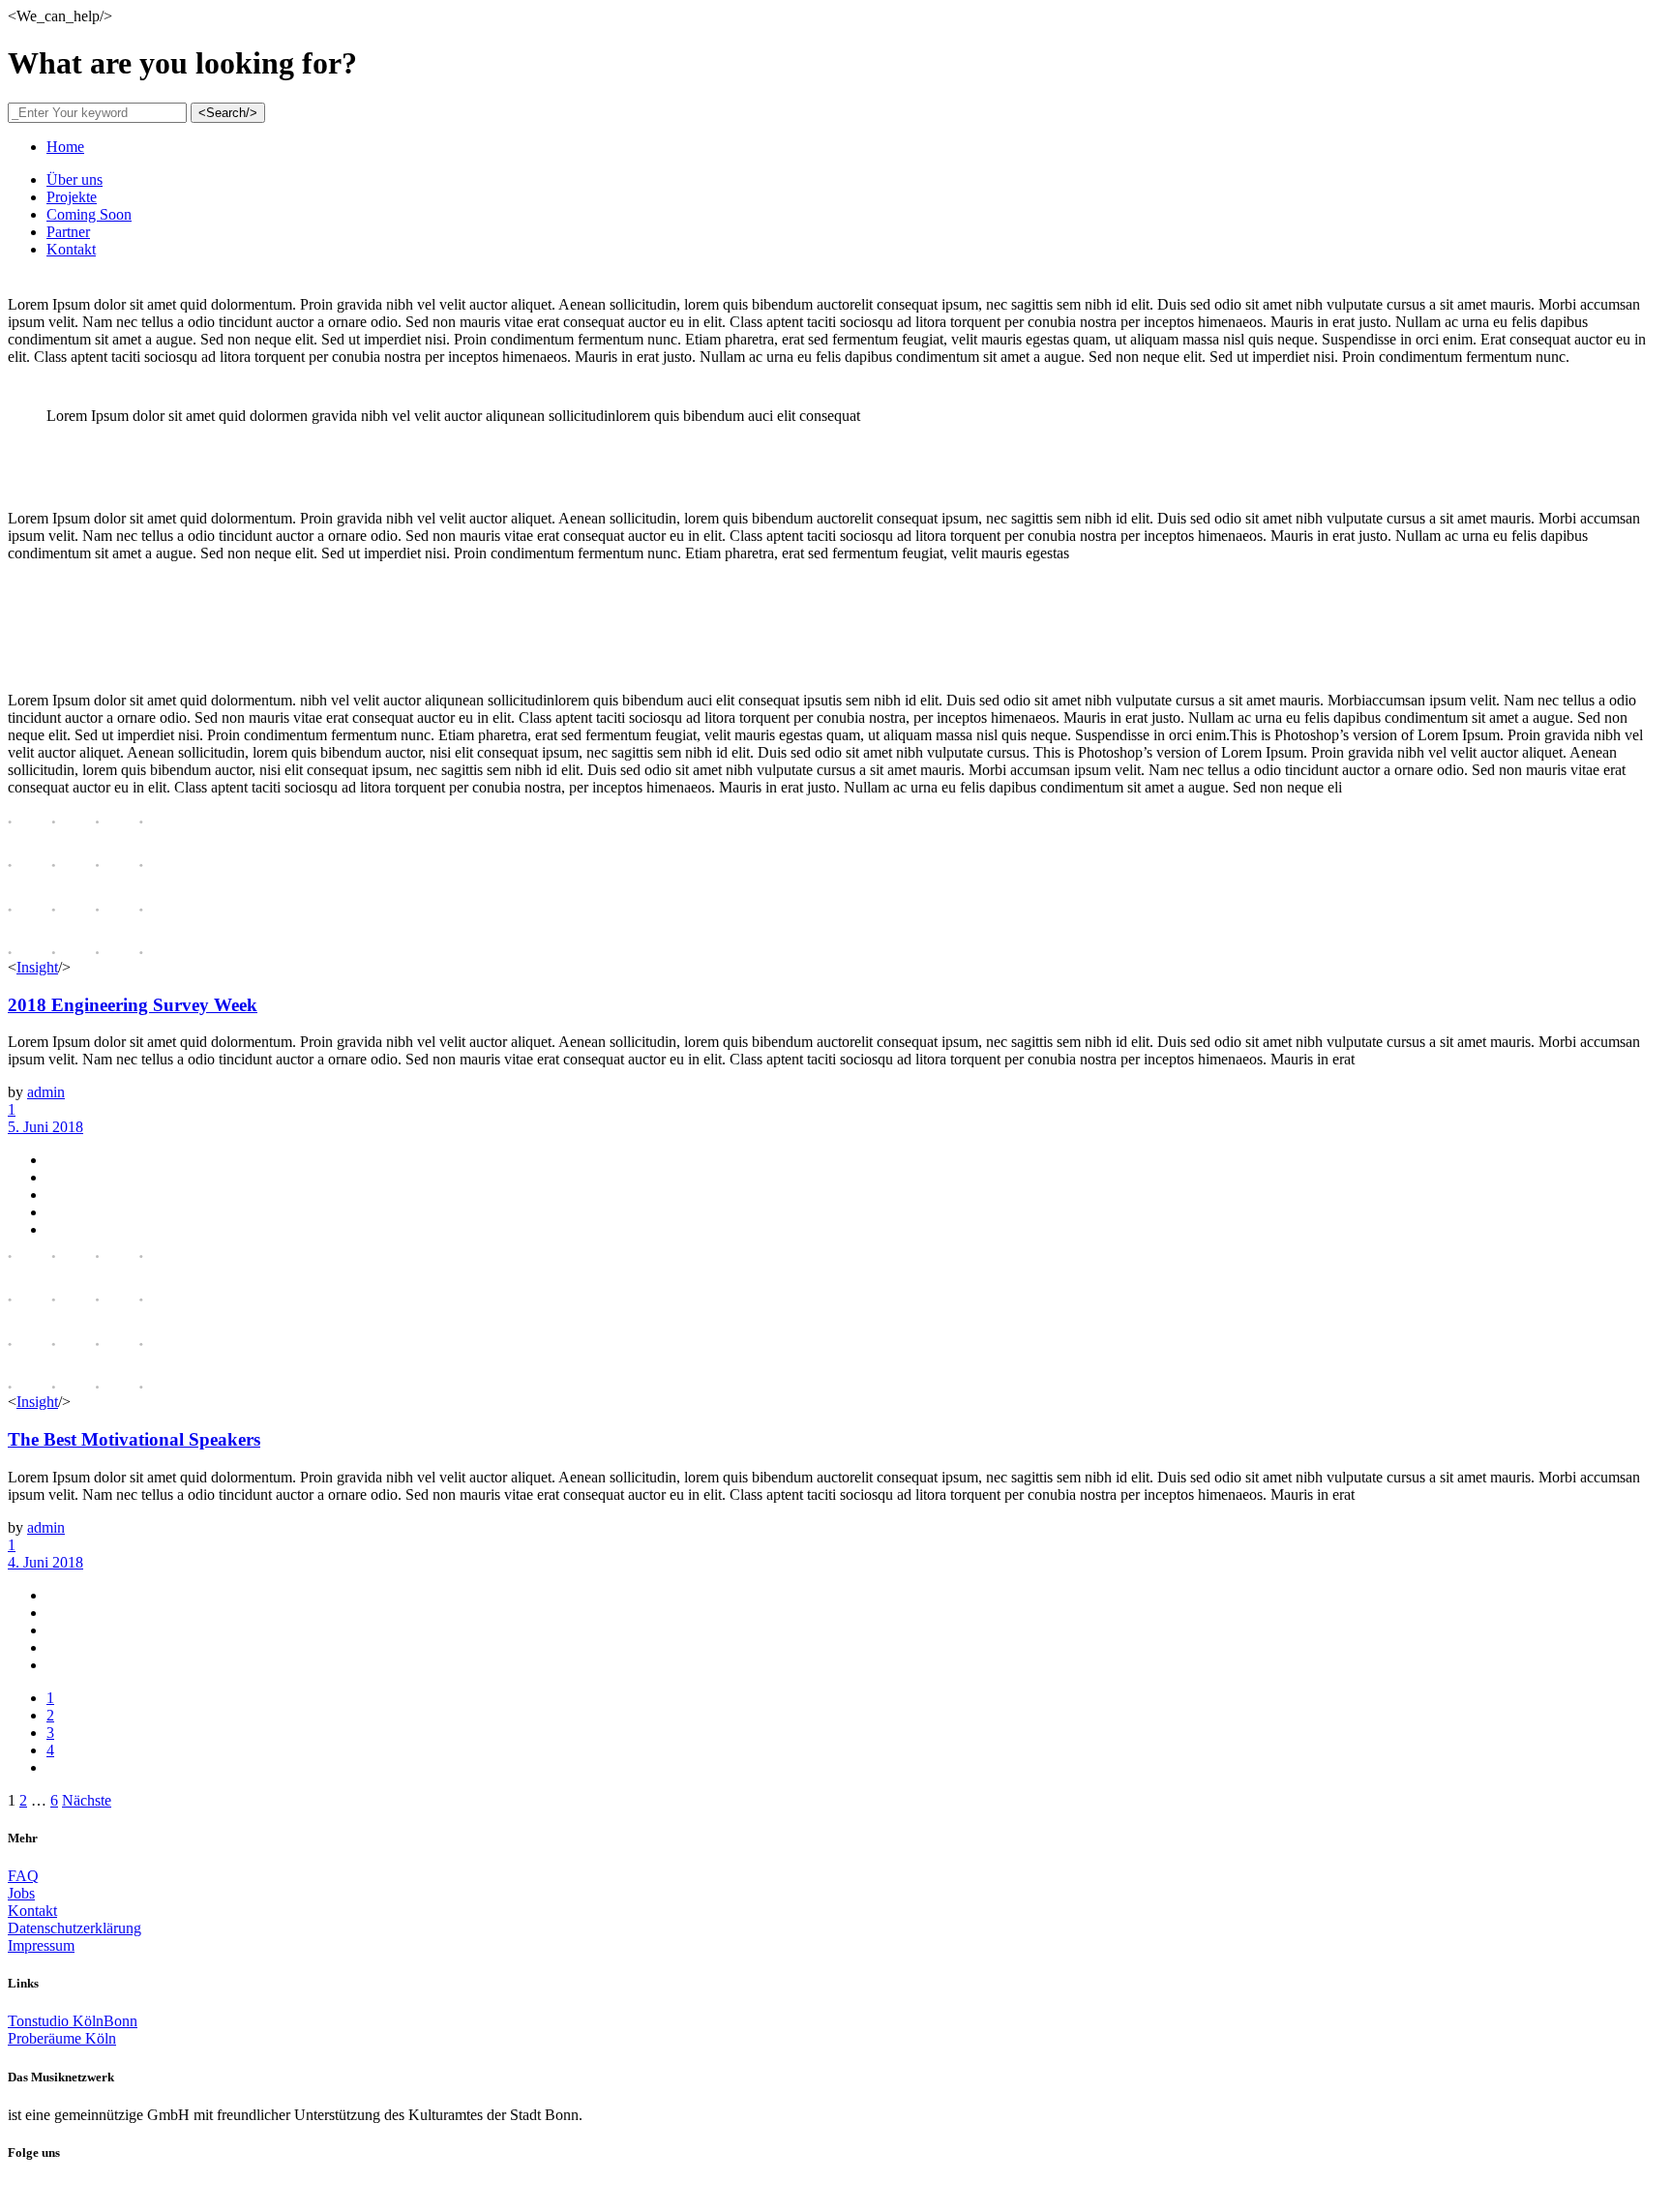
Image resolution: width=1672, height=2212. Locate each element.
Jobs (21, 1893)
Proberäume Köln (62, 2038)
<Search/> (228, 113)
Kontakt (32, 1911)
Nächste (87, 1800)
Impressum (41, 1945)
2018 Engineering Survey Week (133, 1005)
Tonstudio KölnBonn (73, 2021)
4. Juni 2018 (45, 1562)
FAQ (23, 1876)
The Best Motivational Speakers (134, 1439)
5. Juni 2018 (45, 1127)
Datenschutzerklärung (75, 1928)
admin (46, 1092)
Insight (37, 967)
